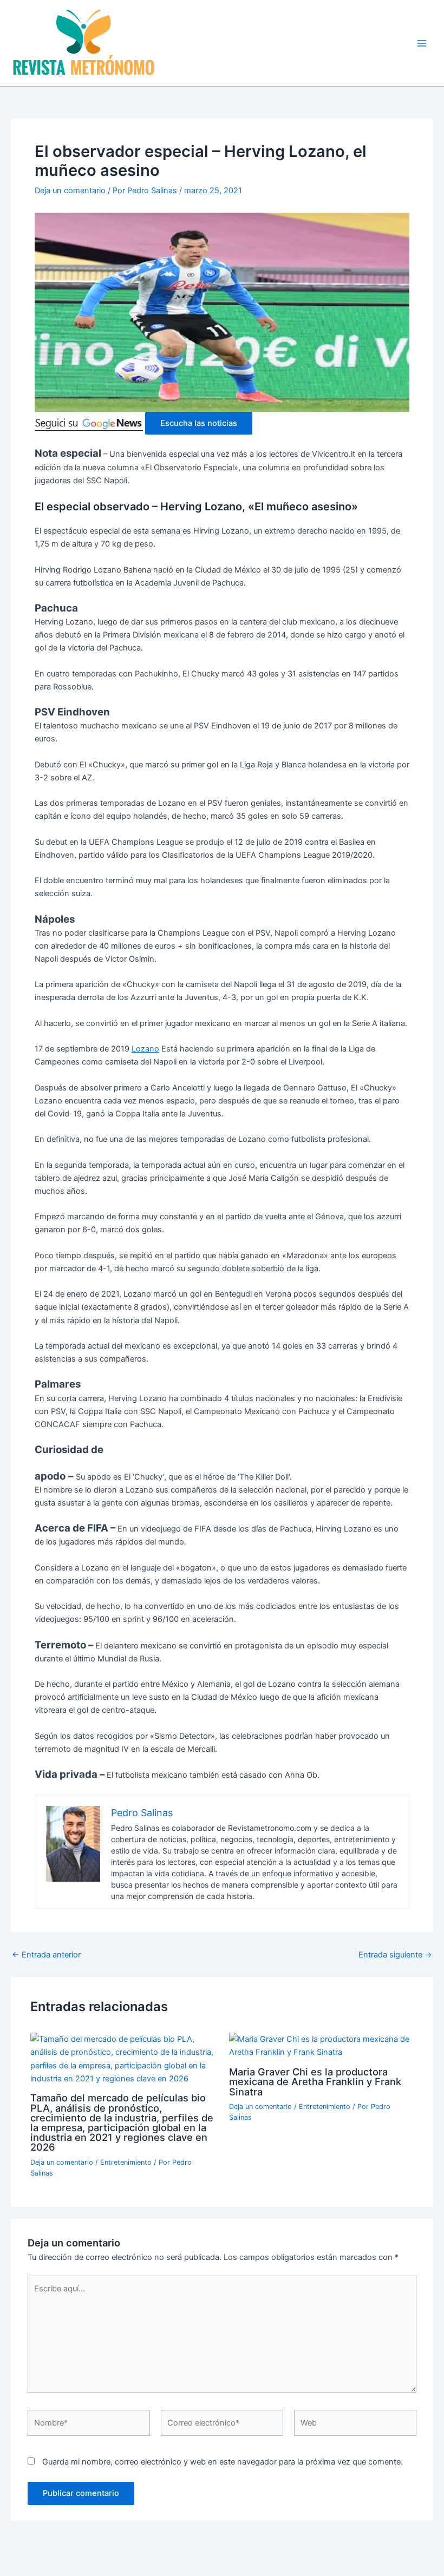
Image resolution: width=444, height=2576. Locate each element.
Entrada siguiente (395, 1955)
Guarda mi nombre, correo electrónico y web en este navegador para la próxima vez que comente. (223, 2462)
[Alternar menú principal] (422, 43)
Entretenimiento (126, 2162)
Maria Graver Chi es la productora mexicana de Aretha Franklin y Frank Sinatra (315, 2081)
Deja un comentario (70, 190)
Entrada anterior (46, 1955)
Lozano (145, 1049)
